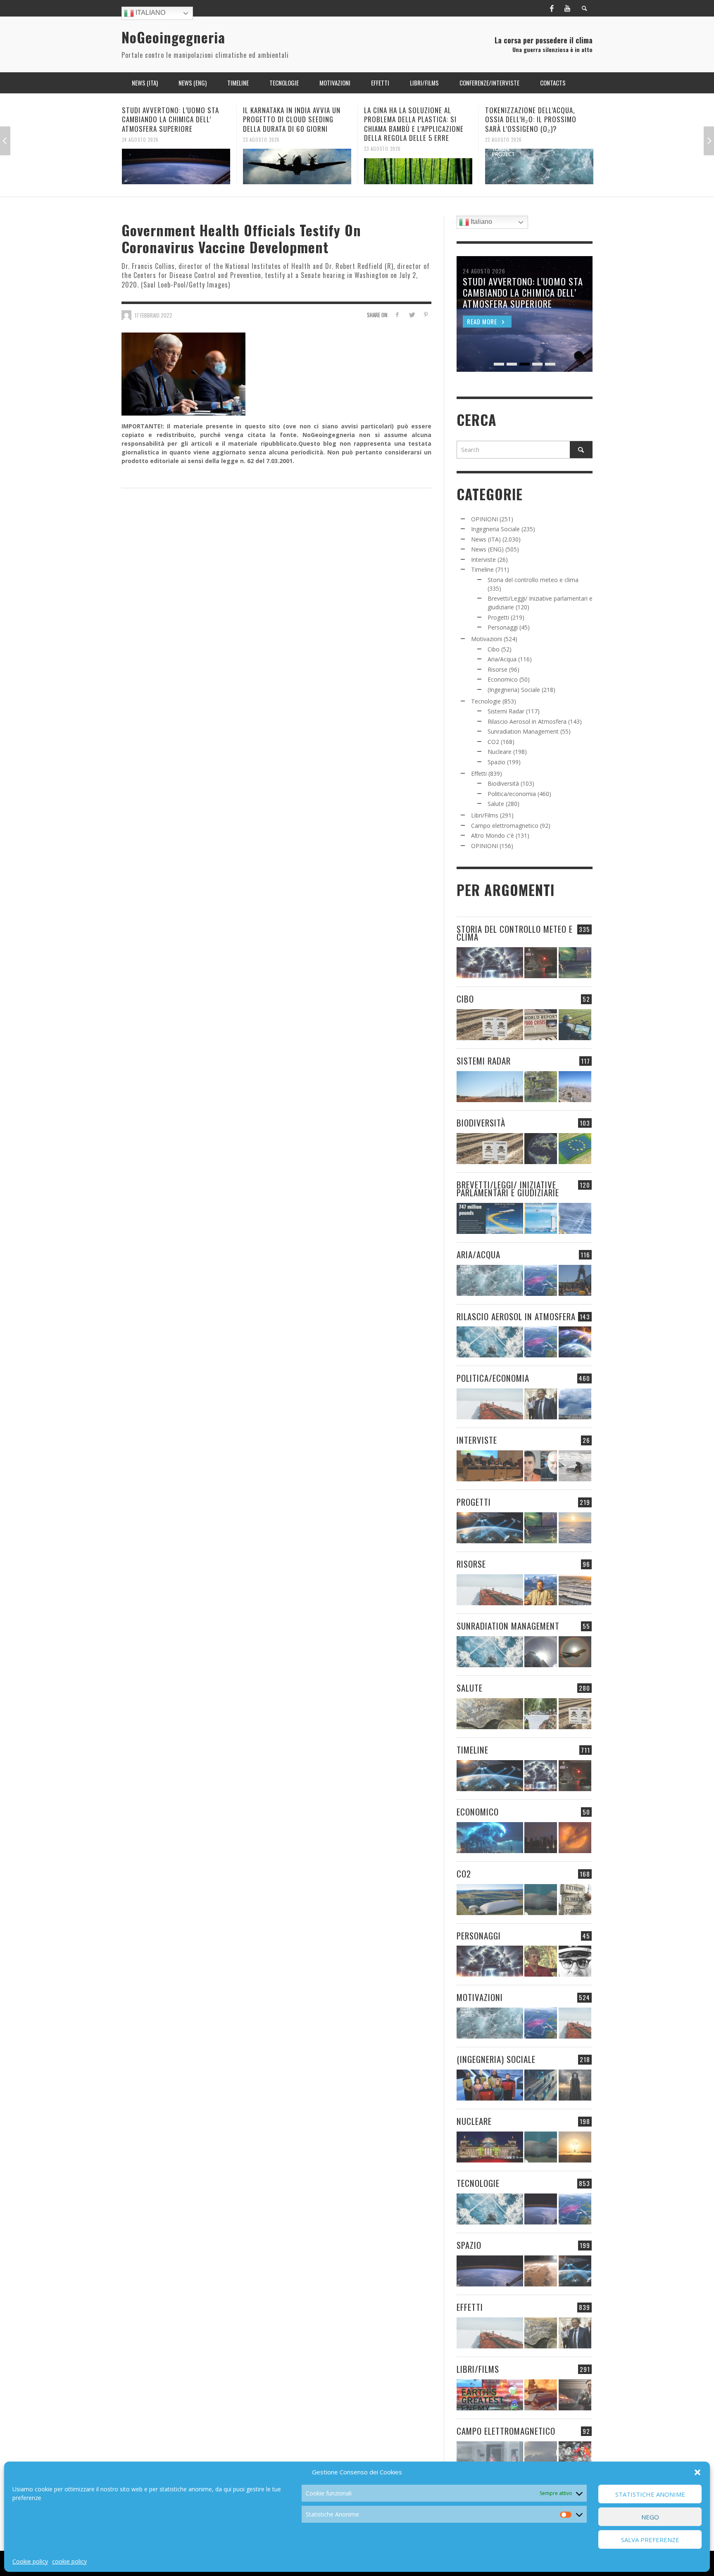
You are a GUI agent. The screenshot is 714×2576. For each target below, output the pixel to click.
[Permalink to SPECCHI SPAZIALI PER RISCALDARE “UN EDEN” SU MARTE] (541, 2271)
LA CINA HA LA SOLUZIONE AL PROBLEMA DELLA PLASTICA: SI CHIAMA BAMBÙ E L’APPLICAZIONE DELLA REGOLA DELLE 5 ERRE (293, 124)
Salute (496, 804)
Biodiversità (503, 783)
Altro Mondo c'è (493, 835)
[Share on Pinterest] (426, 315)
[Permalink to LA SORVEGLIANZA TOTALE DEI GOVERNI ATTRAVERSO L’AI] (541, 2085)
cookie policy (69, 2561)
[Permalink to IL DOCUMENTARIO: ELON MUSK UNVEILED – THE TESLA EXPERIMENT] (575, 2395)
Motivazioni (487, 639)
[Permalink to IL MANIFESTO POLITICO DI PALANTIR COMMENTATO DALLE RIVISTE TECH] (575, 2085)
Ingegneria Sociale (495, 529)
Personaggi (503, 627)
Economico (503, 679)
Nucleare (500, 752)
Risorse (497, 669)
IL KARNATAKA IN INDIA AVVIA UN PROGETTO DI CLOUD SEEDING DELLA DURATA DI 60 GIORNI (171, 119)
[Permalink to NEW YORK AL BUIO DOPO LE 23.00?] (541, 1838)
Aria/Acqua (502, 659)
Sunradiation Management (523, 731)
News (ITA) (486, 539)
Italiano (150, 13)
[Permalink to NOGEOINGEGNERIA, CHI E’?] (490, 1466)
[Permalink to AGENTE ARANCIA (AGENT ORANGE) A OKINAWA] (490, 1714)
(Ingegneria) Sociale (514, 690)
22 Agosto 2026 (382, 139)
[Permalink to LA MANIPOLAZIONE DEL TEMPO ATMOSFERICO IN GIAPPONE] (541, 963)
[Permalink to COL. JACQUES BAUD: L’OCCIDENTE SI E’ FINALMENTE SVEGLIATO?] (541, 1466)
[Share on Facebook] (397, 315)
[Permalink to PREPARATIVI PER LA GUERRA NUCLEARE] (490, 2147)
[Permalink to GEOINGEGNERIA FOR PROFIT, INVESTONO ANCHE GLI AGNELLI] (575, 1838)
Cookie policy (30, 2561)
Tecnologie (486, 701)
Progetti (498, 617)
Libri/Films (485, 815)
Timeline (482, 569)
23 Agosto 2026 (140, 139)
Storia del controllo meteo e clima (533, 580)
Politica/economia (512, 794)
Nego (650, 2517)
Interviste (483, 560)
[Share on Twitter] (411, 315)
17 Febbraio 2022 (154, 315)
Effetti (479, 774)
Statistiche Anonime (650, 2494)
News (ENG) (487, 549)
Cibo (494, 649)
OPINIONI (484, 519)
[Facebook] (552, 8)
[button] (697, 2472)
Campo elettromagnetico (505, 826)
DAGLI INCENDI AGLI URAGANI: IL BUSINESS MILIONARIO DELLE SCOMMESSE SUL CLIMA (533, 119)
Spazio (496, 762)
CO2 (493, 742)
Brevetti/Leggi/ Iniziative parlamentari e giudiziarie (508, 1188)
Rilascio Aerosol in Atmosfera (527, 721)
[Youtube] (567, 8)
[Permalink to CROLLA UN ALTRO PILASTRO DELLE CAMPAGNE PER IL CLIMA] (575, 1900)
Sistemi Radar (506, 711)
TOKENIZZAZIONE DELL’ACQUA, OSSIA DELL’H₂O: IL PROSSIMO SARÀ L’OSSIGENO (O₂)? (410, 119)
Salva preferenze (650, 2540)
